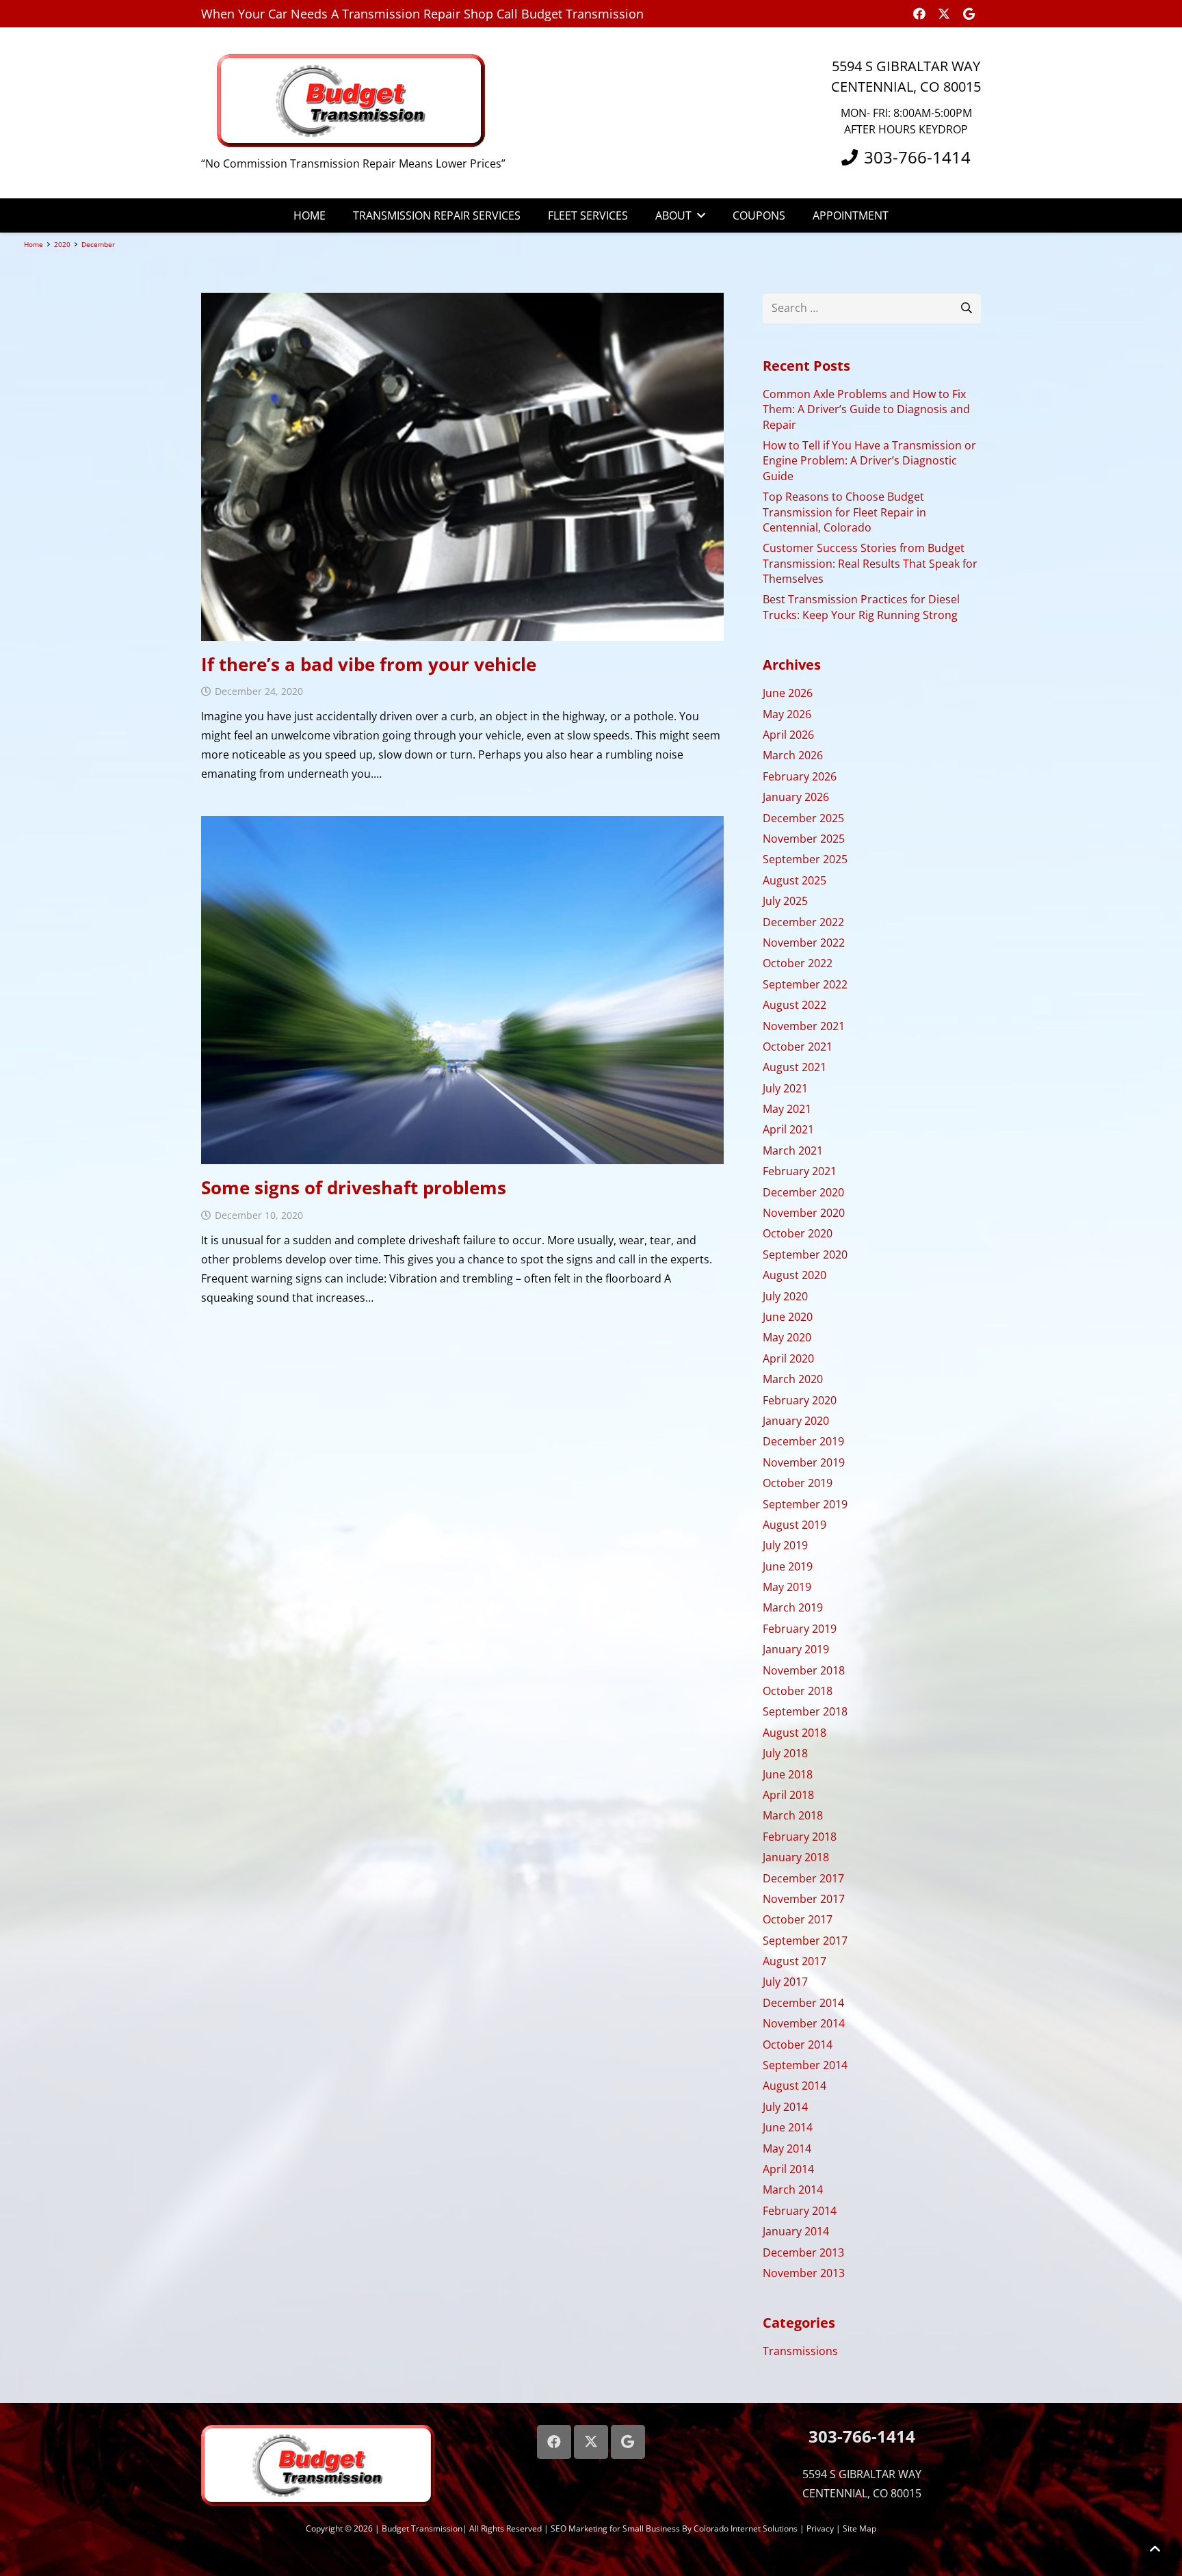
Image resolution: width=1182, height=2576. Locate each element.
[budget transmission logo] (354, 101)
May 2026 (787, 714)
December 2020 (803, 1192)
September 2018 (805, 1711)
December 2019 (803, 1441)
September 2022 (805, 984)
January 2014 (796, 2231)
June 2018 (788, 1774)
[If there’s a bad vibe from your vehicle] (462, 467)
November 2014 (804, 2023)
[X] (944, 14)
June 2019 (788, 1566)
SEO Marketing (579, 2528)
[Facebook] (919, 14)
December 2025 (803, 818)
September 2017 (805, 1941)
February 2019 (800, 1629)
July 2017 (785, 1982)
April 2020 (788, 1358)
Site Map (859, 2528)
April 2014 (788, 2169)
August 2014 (794, 2086)
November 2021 (804, 1026)
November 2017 (804, 1899)
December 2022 (803, 922)
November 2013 (804, 2273)
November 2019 (804, 1462)
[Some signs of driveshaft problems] (462, 990)
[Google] (969, 14)
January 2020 (796, 1421)
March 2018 (793, 1815)
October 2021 (798, 1047)
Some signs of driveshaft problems (354, 1187)
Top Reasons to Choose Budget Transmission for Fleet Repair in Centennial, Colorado (844, 512)
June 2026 (788, 693)
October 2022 (798, 963)
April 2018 (788, 1795)
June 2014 (788, 2127)
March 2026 (793, 755)
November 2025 (804, 839)
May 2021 (787, 1109)
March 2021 (793, 1151)
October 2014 (798, 2045)
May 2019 (787, 1587)
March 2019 (793, 1607)
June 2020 (788, 1317)
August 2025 (794, 880)
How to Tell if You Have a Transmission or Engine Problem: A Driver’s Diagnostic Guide (869, 461)
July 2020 (785, 1296)
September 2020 (805, 1254)
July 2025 (785, 901)
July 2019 (785, 1545)
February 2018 (800, 1837)
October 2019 (798, 1483)
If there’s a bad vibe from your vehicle (369, 664)
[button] (698, 215)
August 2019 (794, 1525)
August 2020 (794, 1275)
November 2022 (804, 943)
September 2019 (805, 1504)
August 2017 (794, 1961)
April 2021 (788, 1129)
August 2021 (794, 1067)
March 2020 (793, 1379)
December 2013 (803, 2252)
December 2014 (803, 2003)
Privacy (820, 2528)
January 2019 (796, 1649)
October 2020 (798, 1233)
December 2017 (803, 1878)
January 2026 (796, 797)
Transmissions (800, 2351)
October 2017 (798, 1919)
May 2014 (787, 2148)
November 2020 (804, 1213)
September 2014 (805, 2065)
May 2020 (787, 1337)
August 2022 (794, 1005)
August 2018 (794, 1733)
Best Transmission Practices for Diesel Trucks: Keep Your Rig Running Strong (861, 607)
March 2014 (793, 2190)
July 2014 (785, 2107)
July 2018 (785, 1753)
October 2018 (798, 1691)
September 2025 (805, 859)
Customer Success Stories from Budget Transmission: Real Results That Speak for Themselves (870, 563)
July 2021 (785, 1088)
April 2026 (788, 735)
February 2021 (800, 1171)
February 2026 (800, 776)
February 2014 (800, 2211)
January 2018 (796, 1857)
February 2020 (800, 1400)
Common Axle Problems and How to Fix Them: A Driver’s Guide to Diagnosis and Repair (866, 409)
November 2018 (804, 1670)
